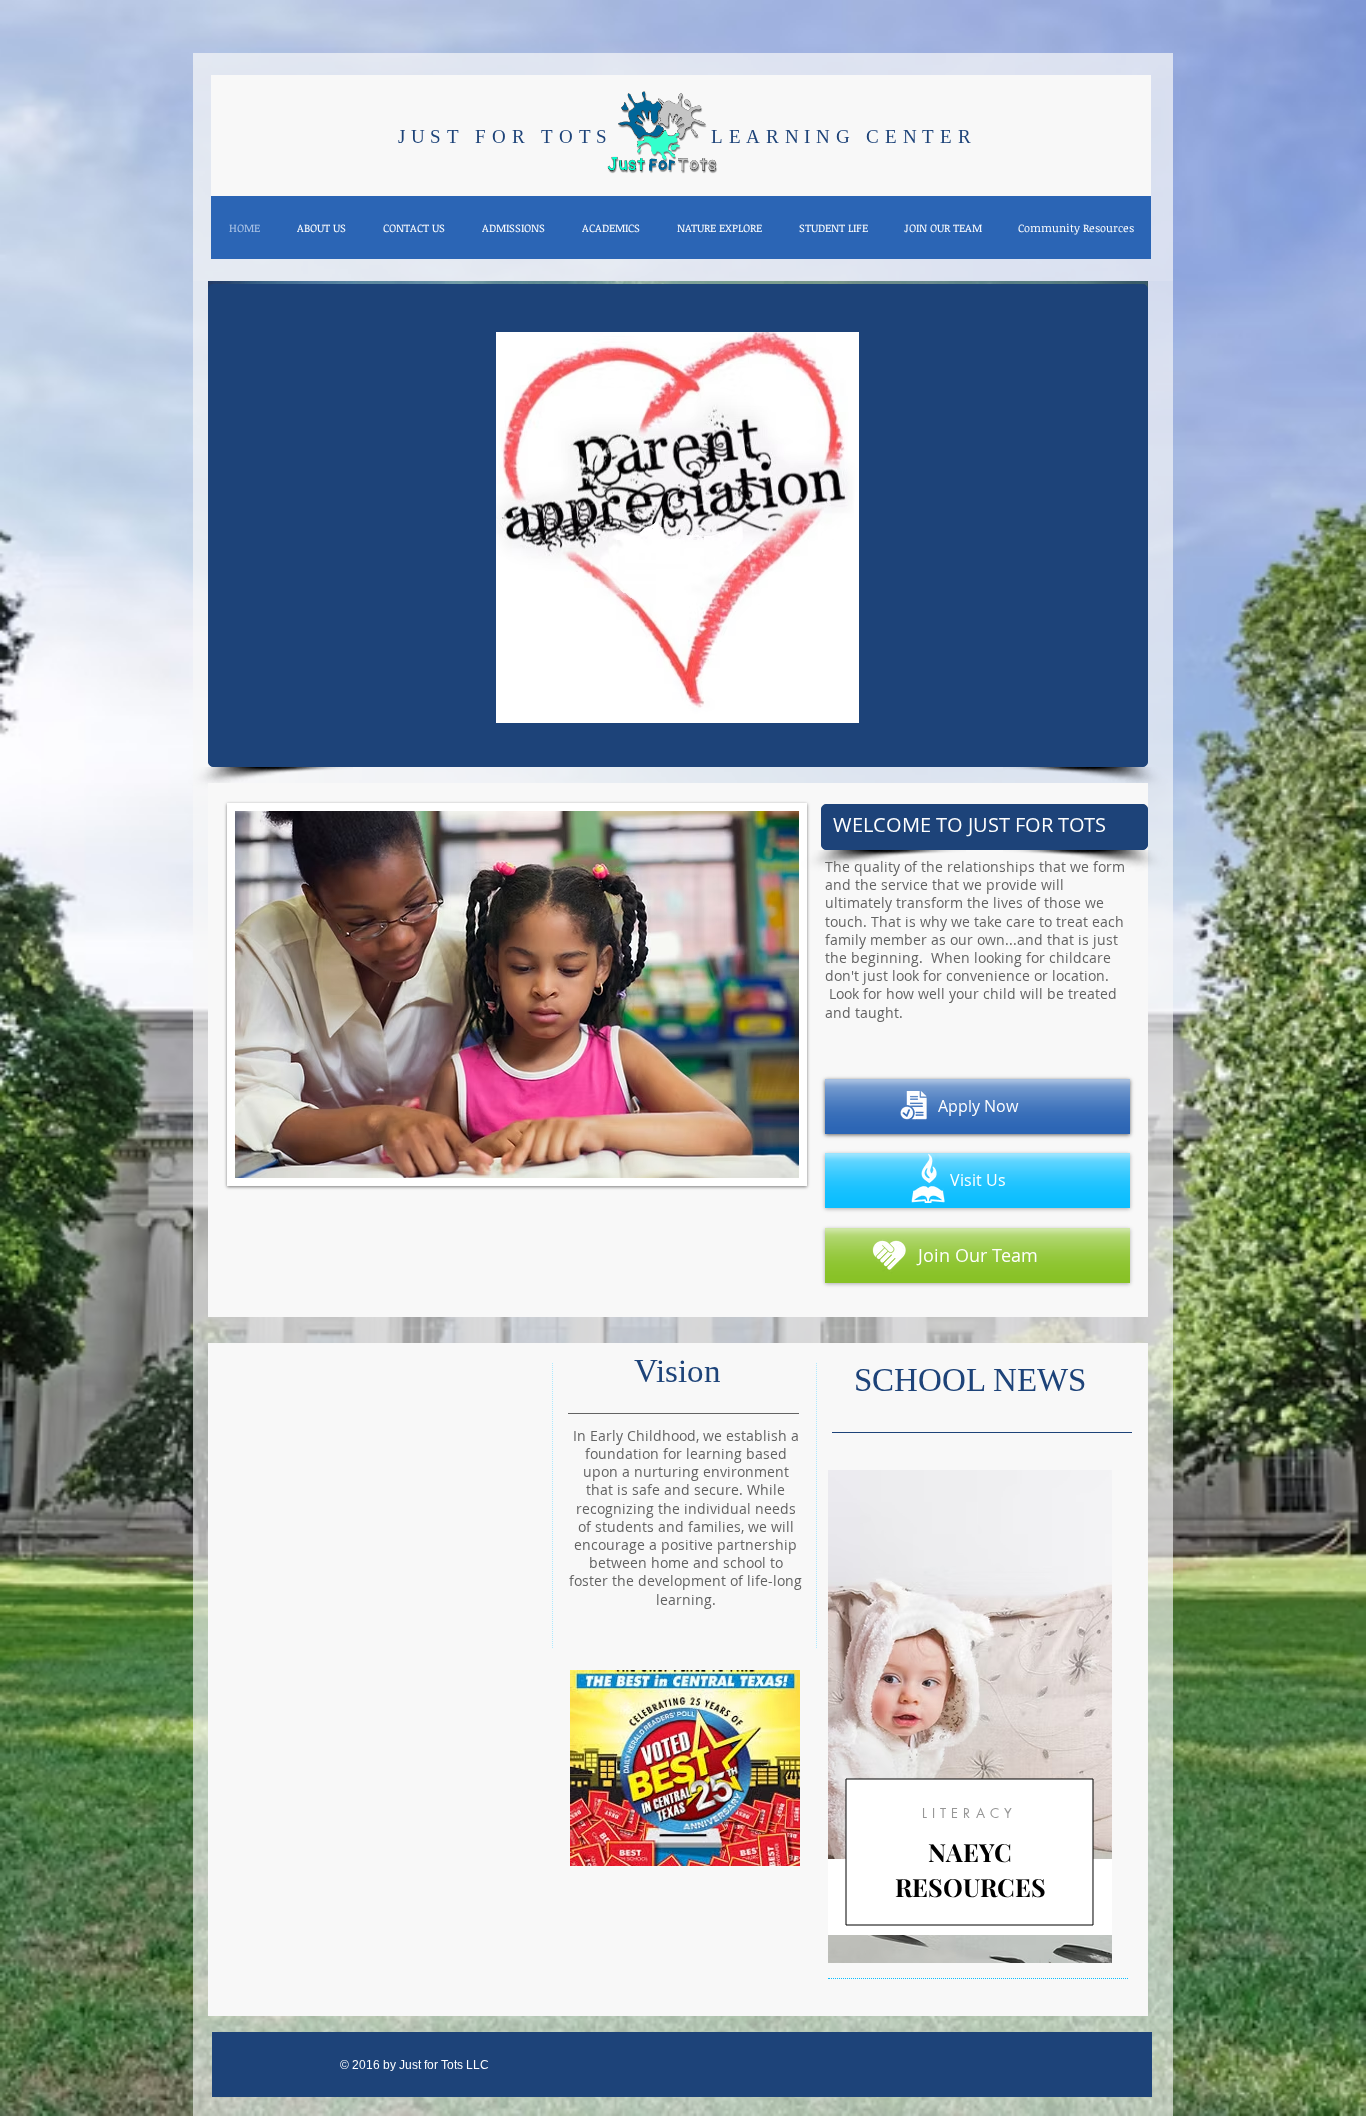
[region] (970, 1716)
